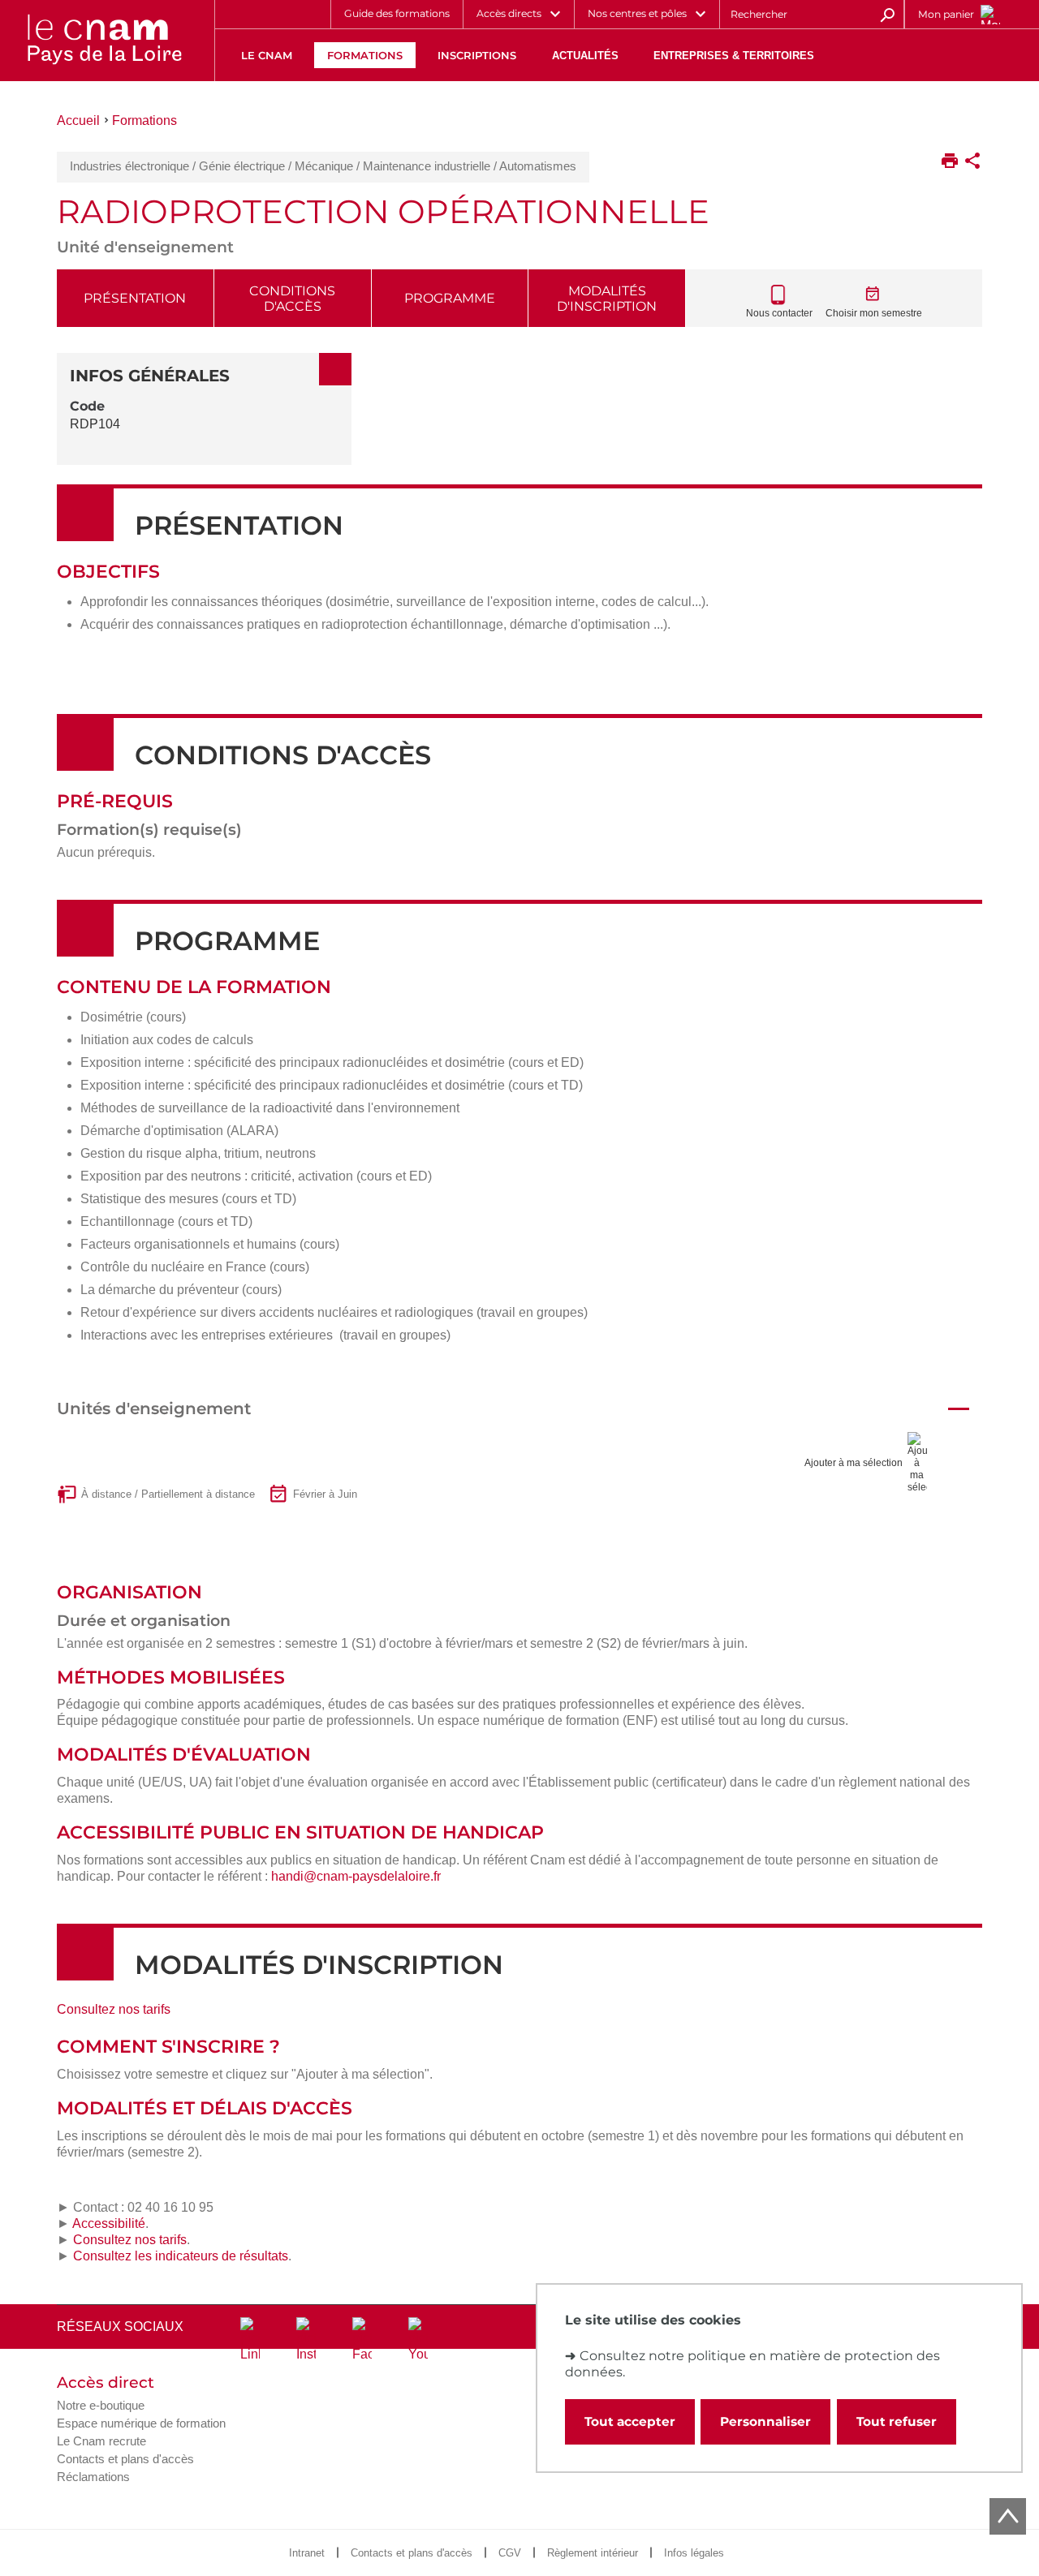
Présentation (135, 298)
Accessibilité (109, 2223)
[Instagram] (306, 2340)
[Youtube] (418, 2340)
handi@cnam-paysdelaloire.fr (356, 1876)
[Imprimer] (950, 162)
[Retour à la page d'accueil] (104, 41)
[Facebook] (362, 2340)
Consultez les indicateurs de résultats (181, 2256)
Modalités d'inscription (607, 299)
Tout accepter (630, 2421)
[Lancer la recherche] (887, 14)
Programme (450, 298)
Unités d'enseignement (154, 1408)
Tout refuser (897, 2421)
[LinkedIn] (250, 2340)
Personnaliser (765, 2421)
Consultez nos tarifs (114, 2009)
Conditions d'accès (292, 299)
